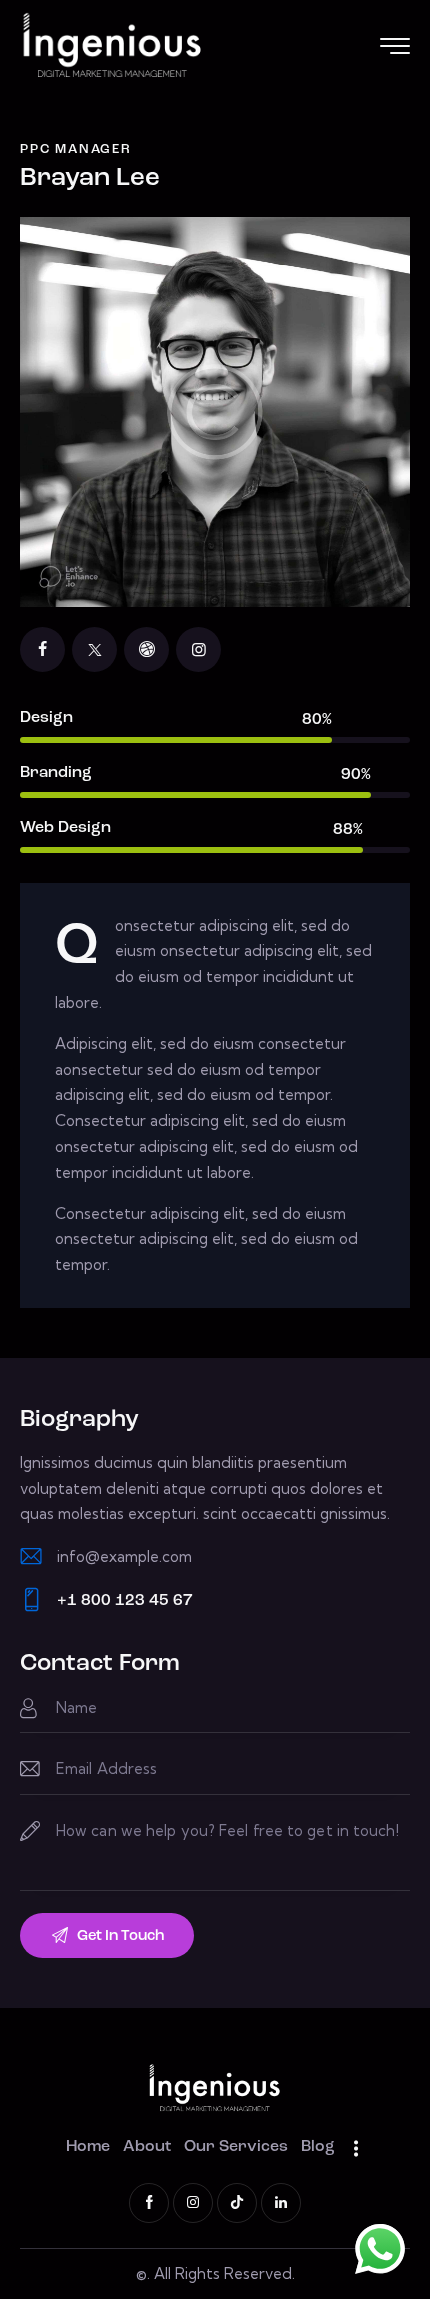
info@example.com (124, 1556)
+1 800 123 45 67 (125, 1601)
